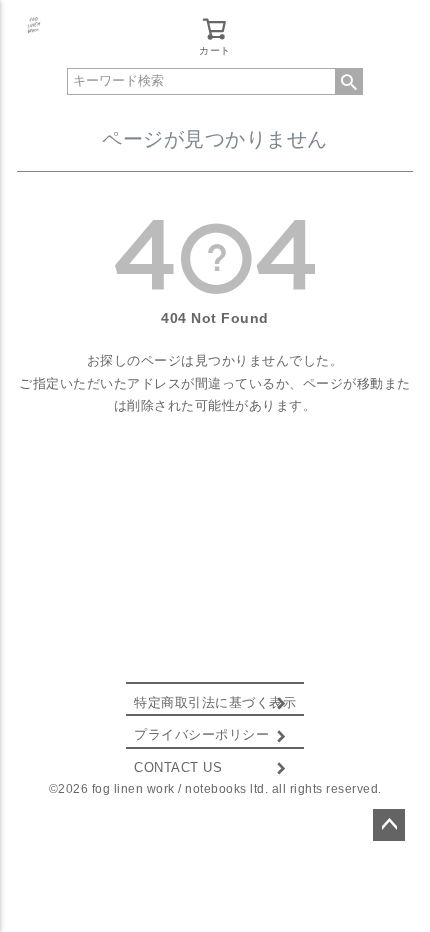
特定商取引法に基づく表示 (215, 703)
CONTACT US (178, 768)
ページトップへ (389, 825)
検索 (349, 81)
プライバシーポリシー (201, 735)
